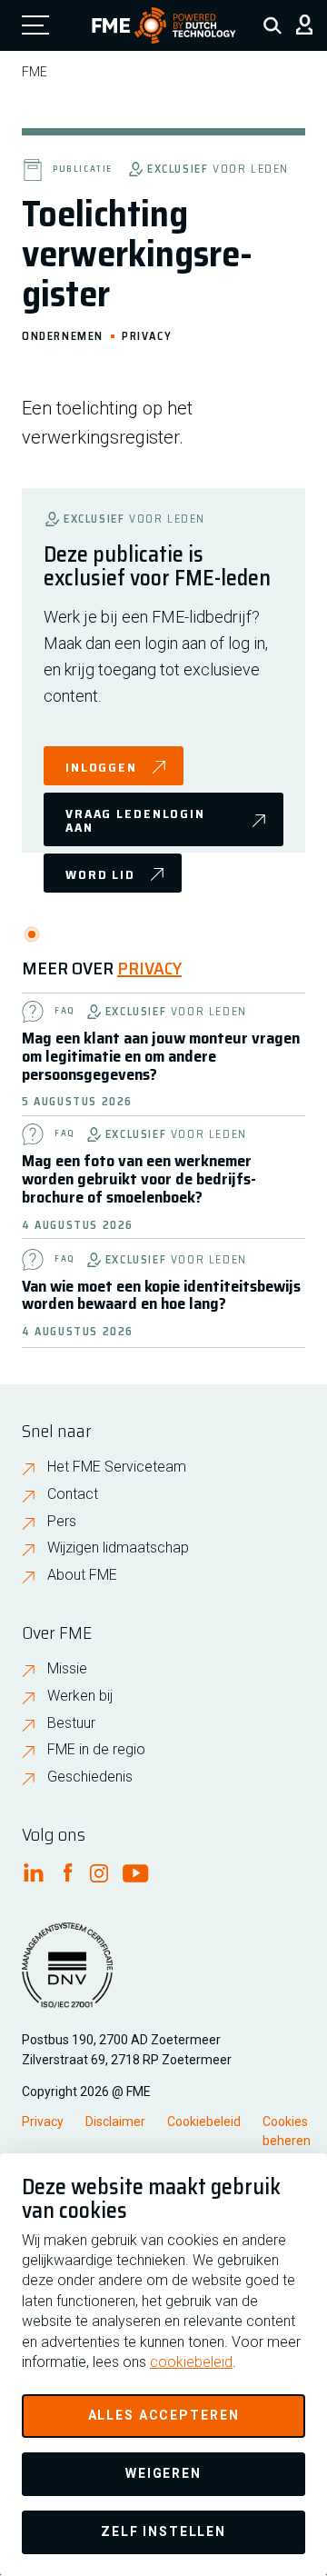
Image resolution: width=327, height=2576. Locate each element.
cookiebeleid (191, 2362)
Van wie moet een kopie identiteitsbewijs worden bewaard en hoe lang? (161, 1295)
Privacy (147, 335)
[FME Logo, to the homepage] (164, 25)
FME (35, 72)
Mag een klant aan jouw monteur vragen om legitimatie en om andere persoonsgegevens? (161, 1056)
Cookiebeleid (204, 2122)
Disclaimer (115, 2122)
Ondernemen (63, 335)
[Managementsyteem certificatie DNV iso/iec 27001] (67, 1976)
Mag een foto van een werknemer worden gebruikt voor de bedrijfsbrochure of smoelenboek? (139, 1179)
